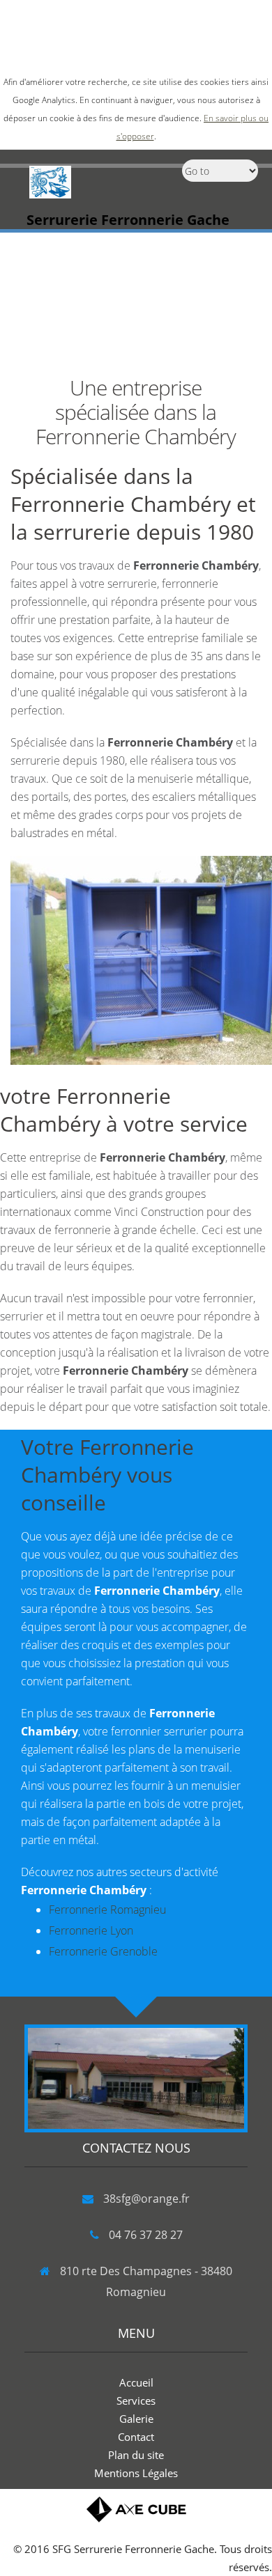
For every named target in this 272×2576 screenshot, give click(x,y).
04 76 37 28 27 (146, 2235)
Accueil (136, 2382)
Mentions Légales (136, 2473)
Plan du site (136, 2455)
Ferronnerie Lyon (91, 1930)
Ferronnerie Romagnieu (107, 1910)
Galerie (136, 2419)
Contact (136, 2437)
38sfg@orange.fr (146, 2199)
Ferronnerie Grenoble (103, 1951)
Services (136, 2401)
